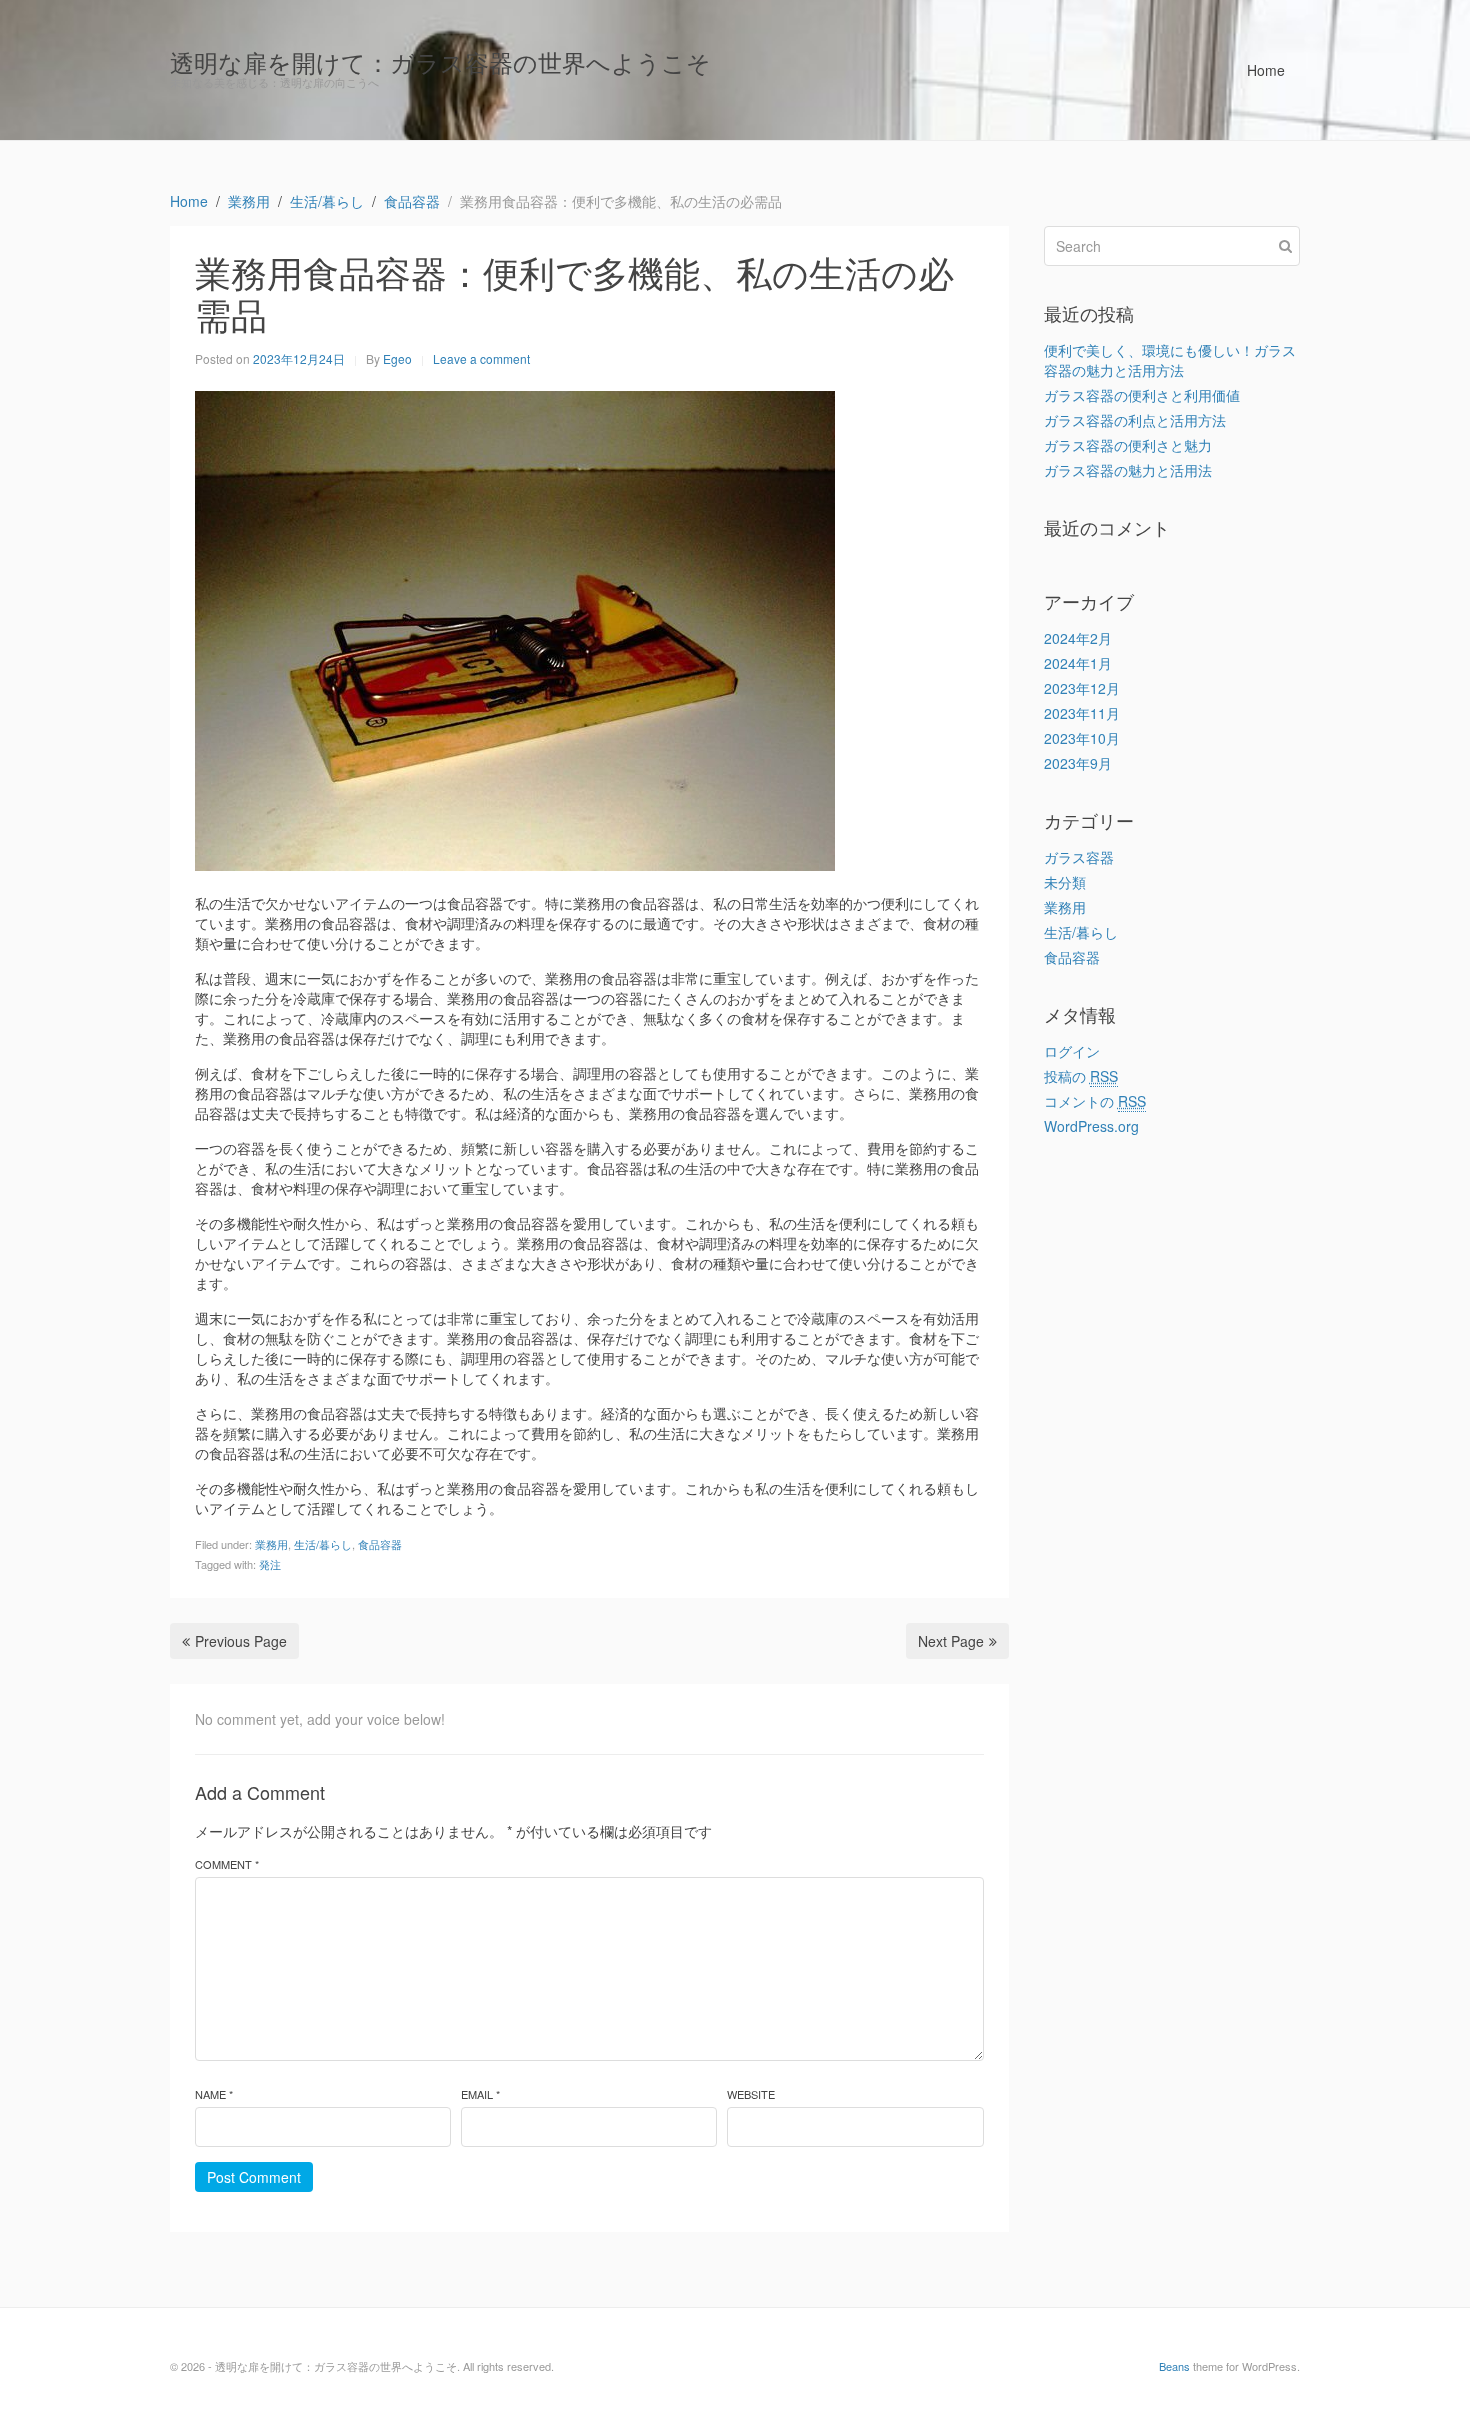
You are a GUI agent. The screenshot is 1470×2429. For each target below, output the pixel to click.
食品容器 (380, 1544)
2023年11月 (1082, 713)
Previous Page (241, 1641)
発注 (270, 1564)
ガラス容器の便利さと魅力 (1128, 445)
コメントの (1095, 1101)
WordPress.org (1091, 1126)
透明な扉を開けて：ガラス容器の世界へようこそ (440, 61)
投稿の (1081, 1076)
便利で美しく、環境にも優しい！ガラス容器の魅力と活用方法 (1170, 360)
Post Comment (254, 2177)
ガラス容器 (1079, 857)
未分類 (1065, 882)
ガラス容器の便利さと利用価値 (1142, 395)
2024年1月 (1078, 663)
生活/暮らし (323, 1544)
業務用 (271, 1544)
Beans (1174, 2366)
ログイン (1072, 1051)
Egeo (397, 358)
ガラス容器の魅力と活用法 (1128, 470)
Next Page (951, 1641)
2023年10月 (1082, 738)
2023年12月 (1082, 688)
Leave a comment (481, 358)
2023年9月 (1078, 763)
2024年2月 (1078, 638)
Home (1266, 70)
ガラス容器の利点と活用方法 (1135, 420)
